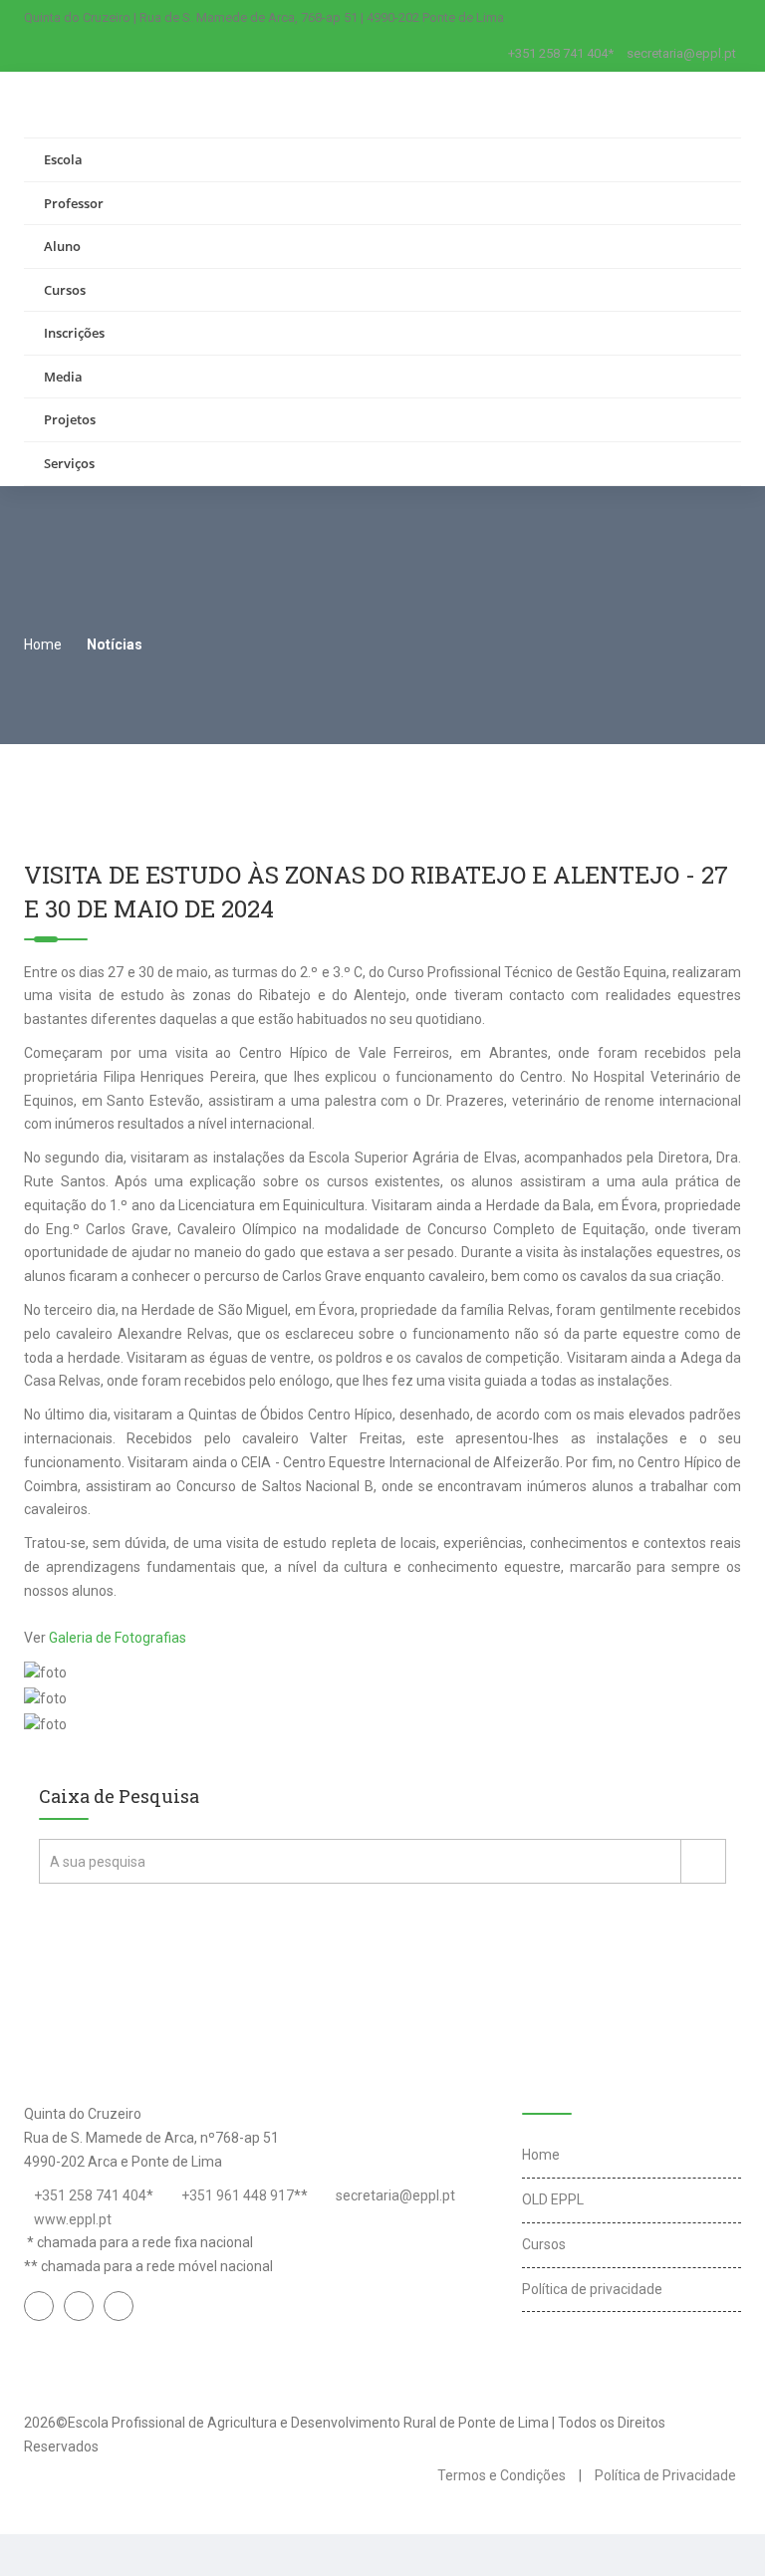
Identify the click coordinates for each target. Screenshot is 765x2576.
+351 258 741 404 (90, 2195)
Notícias (115, 644)
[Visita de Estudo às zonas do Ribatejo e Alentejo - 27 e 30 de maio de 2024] (138, 1664)
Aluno (62, 246)
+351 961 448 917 (238, 2195)
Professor (74, 203)
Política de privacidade (592, 2289)
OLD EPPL (553, 2199)
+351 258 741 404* (561, 53)
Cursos (65, 290)
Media (63, 377)
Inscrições (74, 333)
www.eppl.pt (73, 2219)
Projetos (70, 419)
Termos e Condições (502, 2475)
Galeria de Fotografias (118, 1638)
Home (43, 644)
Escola (63, 159)
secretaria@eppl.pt (681, 53)
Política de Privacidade (665, 2475)
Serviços (69, 463)
